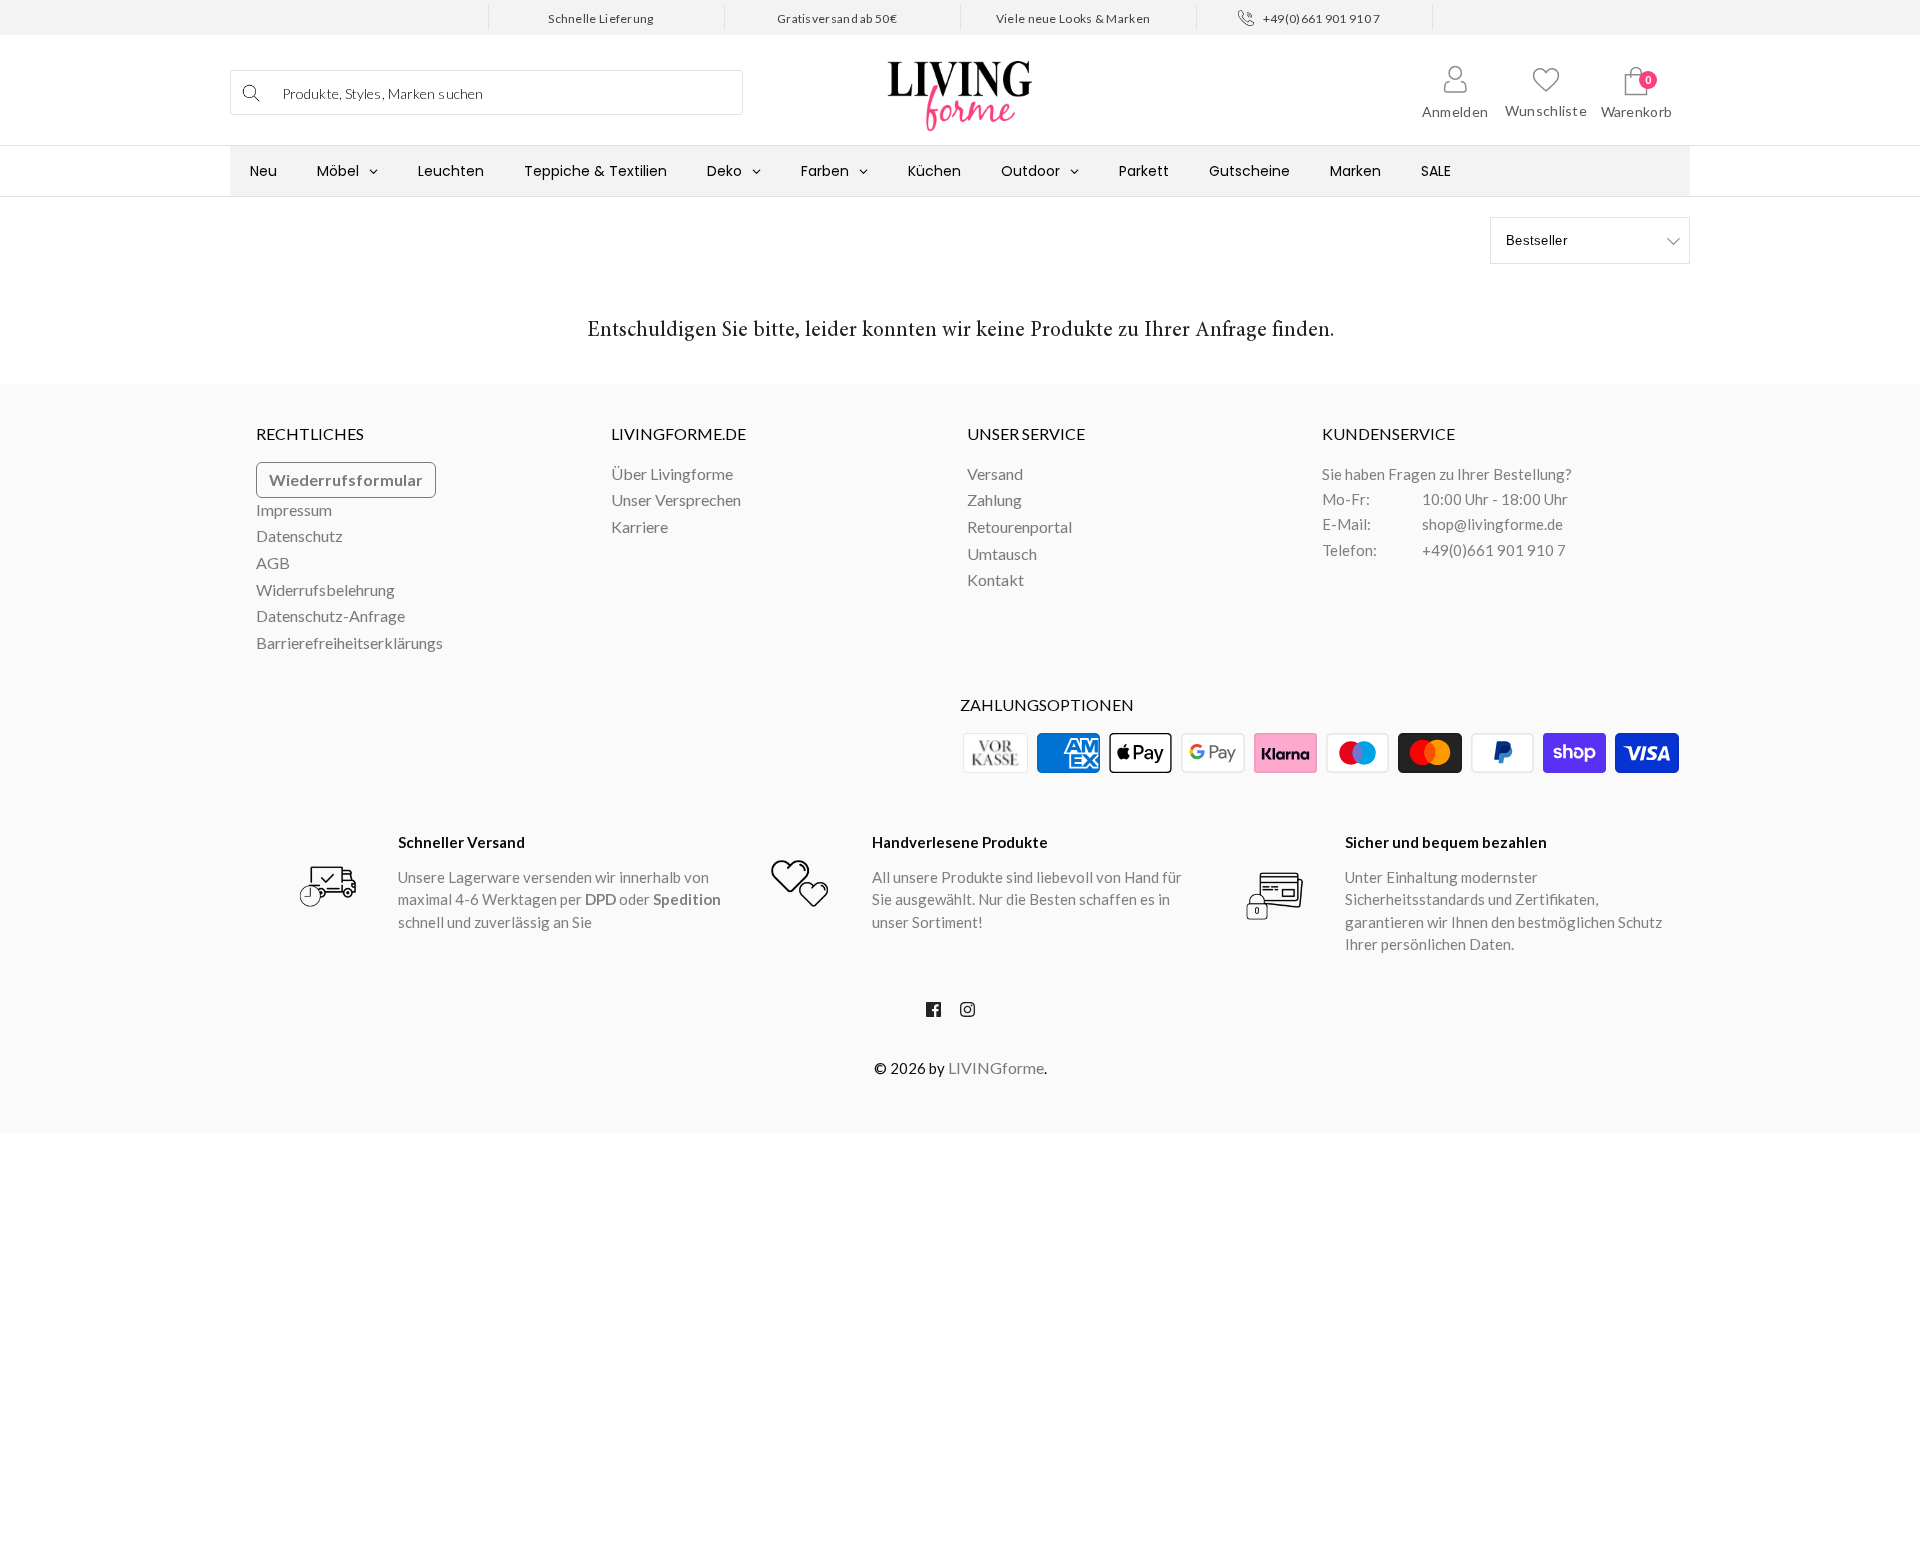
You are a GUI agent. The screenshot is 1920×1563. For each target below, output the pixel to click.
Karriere (639, 526)
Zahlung (994, 499)
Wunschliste (1546, 110)
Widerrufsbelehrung (325, 589)
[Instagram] (967, 1014)
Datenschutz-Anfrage (330, 615)
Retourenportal (1019, 526)
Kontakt (995, 579)
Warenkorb (1637, 111)
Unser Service (1026, 433)
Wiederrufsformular (346, 479)
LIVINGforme (996, 1067)
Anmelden (1455, 111)
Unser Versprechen (676, 499)
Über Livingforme (672, 473)
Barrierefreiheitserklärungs (349, 642)
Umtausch (1002, 553)
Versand (995, 473)
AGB (273, 562)
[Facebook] (933, 1014)
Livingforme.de (678, 433)
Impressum (294, 509)
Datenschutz (299, 535)
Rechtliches (310, 433)
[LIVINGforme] (960, 85)
